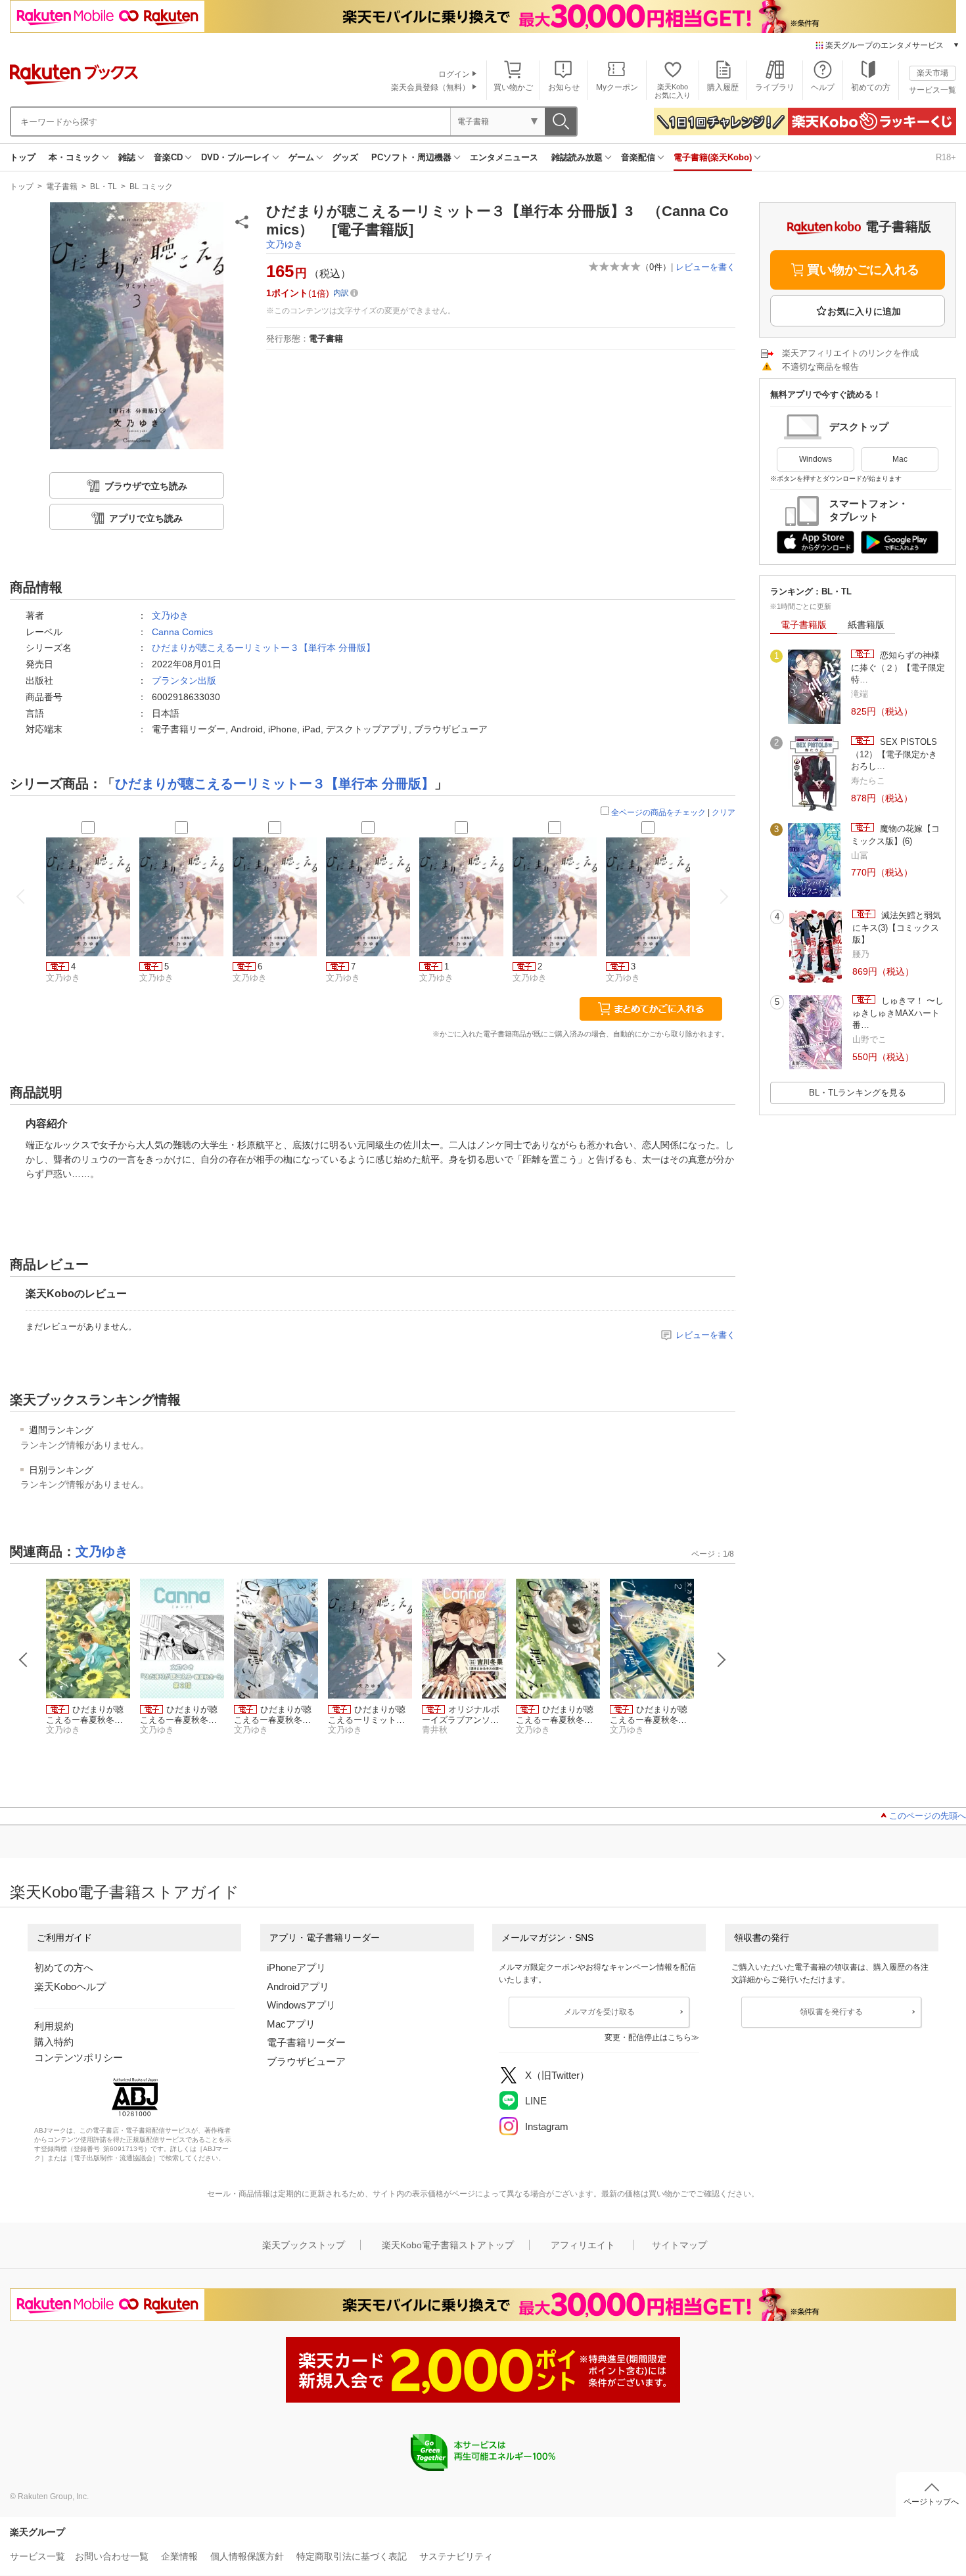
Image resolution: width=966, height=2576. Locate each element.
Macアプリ (291, 2024)
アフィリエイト (583, 2245)
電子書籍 (62, 187)
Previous (24, 1660)
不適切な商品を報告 (820, 367)
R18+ (946, 157)
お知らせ (564, 87)
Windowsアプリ (301, 2005)
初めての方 (871, 87)
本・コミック (74, 157)
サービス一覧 (932, 90)
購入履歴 (723, 87)
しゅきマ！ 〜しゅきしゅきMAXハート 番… (898, 1013)
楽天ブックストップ (304, 2245)
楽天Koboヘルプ (70, 1987)
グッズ (345, 157)
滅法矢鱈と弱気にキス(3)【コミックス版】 (897, 927)
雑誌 (127, 157)
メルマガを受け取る (599, 2012)
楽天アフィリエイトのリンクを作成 (850, 353)
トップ (23, 157)
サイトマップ (679, 2245)
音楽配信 (638, 157)
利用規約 (54, 2026)
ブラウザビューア (306, 2061)
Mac (900, 459)
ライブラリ (775, 87)
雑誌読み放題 (577, 157)
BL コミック (151, 187)
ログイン (454, 74)
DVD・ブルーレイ (236, 157)
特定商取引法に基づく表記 (352, 2556)
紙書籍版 (866, 625)
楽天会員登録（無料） (430, 87)
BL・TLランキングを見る (858, 1093)
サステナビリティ (456, 2556)
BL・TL (103, 187)
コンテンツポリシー (79, 2057)
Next (722, 1660)
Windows (816, 459)
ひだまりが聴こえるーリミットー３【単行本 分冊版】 (264, 648)
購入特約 (54, 2042)
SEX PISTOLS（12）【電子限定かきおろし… (894, 754)
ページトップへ (931, 2502)
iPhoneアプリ (296, 1967)
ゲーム (301, 157)
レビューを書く (705, 267)
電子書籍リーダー (306, 2042)
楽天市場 (932, 73)
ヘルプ (823, 87)
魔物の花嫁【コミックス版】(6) (895, 834)
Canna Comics (182, 632)
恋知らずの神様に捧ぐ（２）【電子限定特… (898, 667)
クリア (724, 812)
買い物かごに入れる (863, 270)
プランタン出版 (184, 680)
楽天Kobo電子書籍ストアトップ (448, 2245)
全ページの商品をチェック (658, 812)
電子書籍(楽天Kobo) (713, 157)
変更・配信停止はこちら (648, 2037)
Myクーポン (617, 87)
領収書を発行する (831, 2012)
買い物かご (513, 87)
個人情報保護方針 (247, 2556)
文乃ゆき (285, 244)
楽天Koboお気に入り (673, 91)
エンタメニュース (504, 157)
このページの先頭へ (928, 1816)
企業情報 (179, 2556)
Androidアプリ (298, 1987)
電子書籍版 (804, 625)
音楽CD (168, 157)
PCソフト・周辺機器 (411, 157)
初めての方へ (64, 1967)
